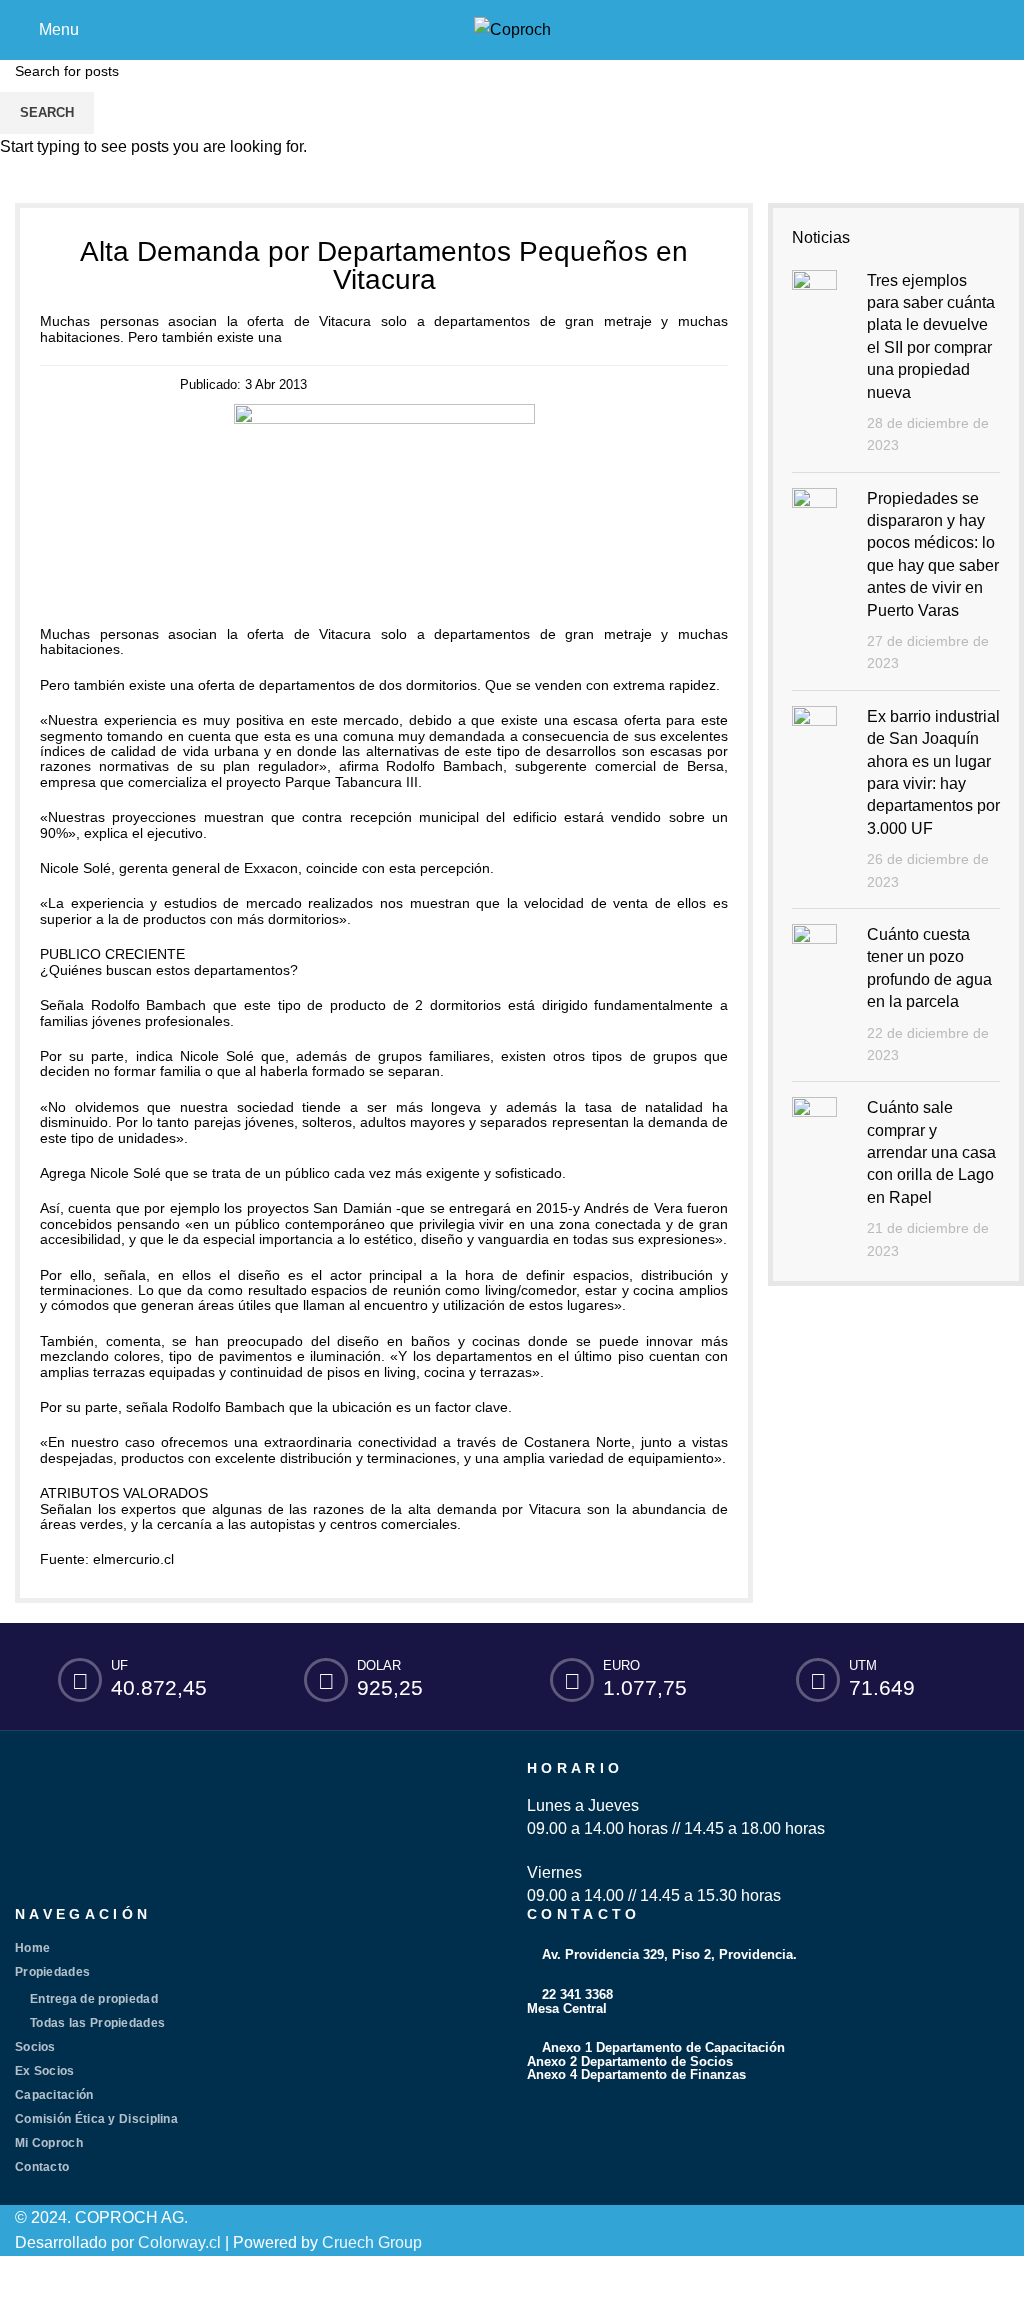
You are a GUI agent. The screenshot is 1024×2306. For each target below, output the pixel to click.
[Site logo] (512, 28)
